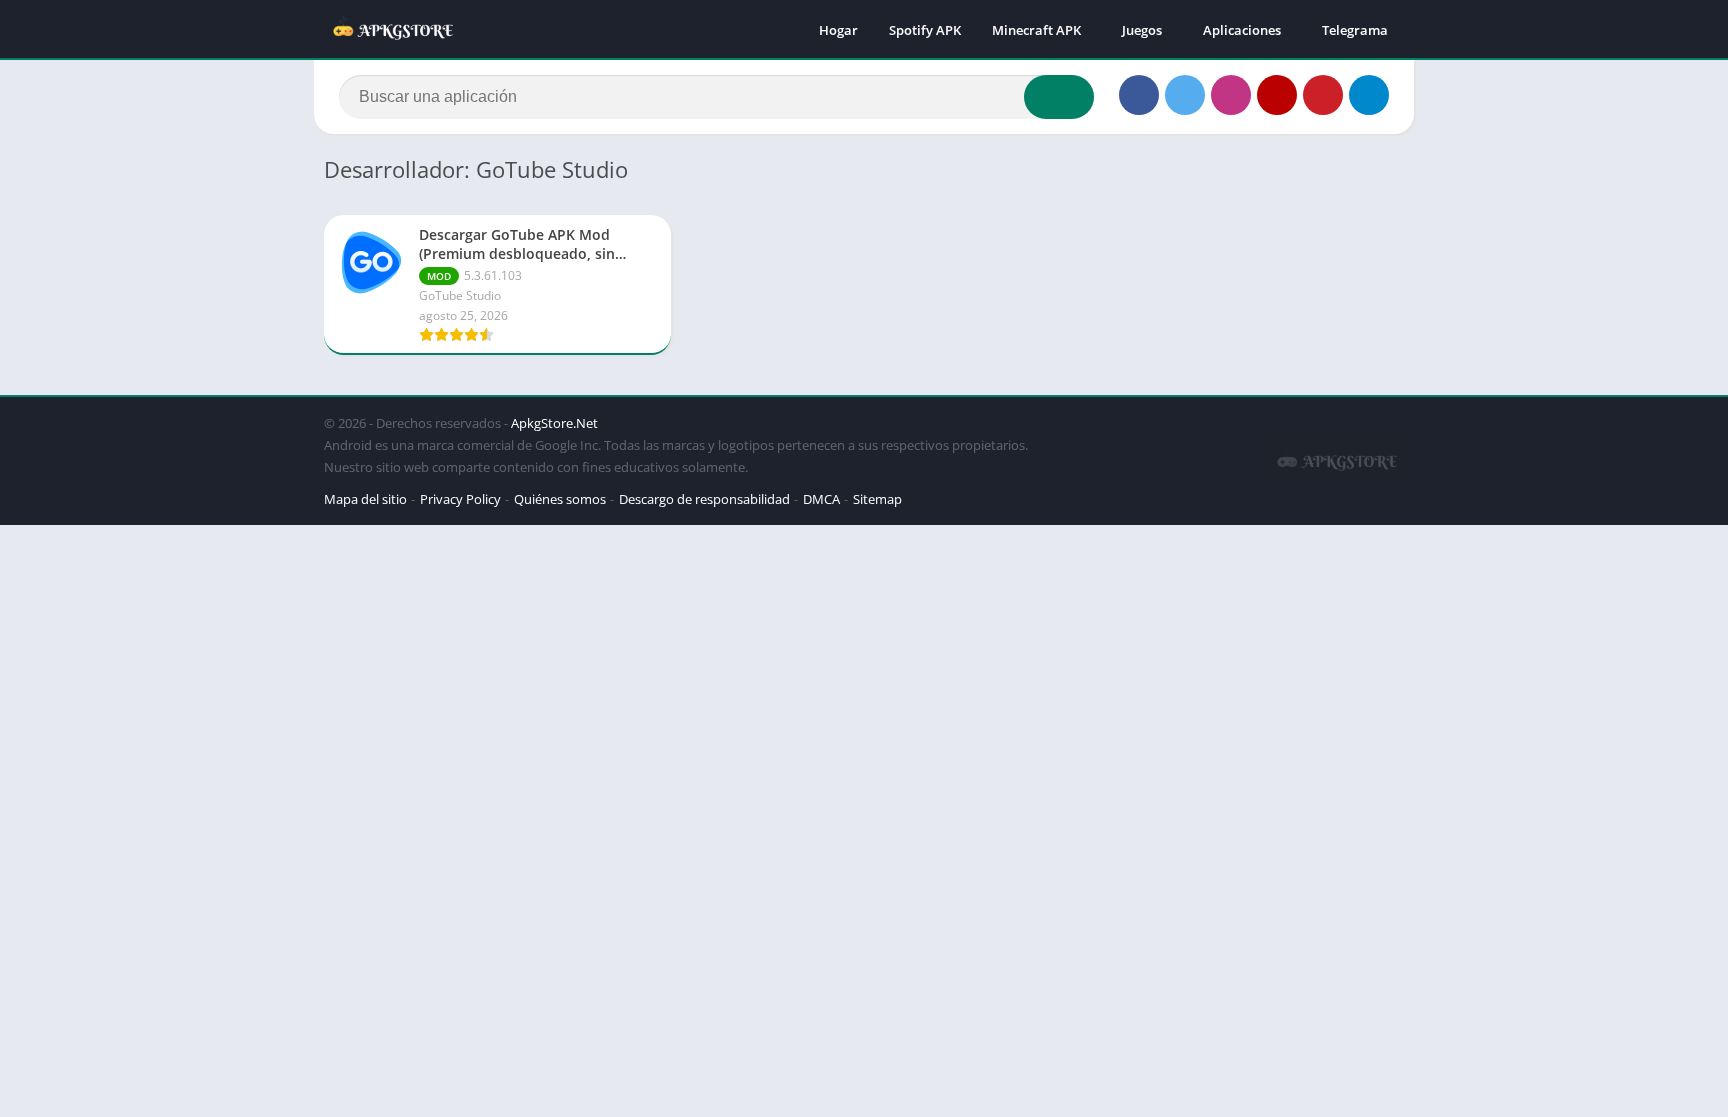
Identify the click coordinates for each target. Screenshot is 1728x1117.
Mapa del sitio (365, 499)
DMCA (821, 499)
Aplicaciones (1242, 30)
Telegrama (1355, 30)
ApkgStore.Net (554, 423)
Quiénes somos (560, 499)
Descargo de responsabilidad (704, 499)
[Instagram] (1231, 95)
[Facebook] (1139, 95)
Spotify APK (925, 30)
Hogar (838, 30)
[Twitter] (1185, 95)
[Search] (1059, 97)
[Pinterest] (1323, 95)
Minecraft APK (1036, 30)
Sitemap (877, 499)
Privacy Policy (460, 499)
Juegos (1142, 30)
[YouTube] (1277, 95)
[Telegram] (1369, 95)
